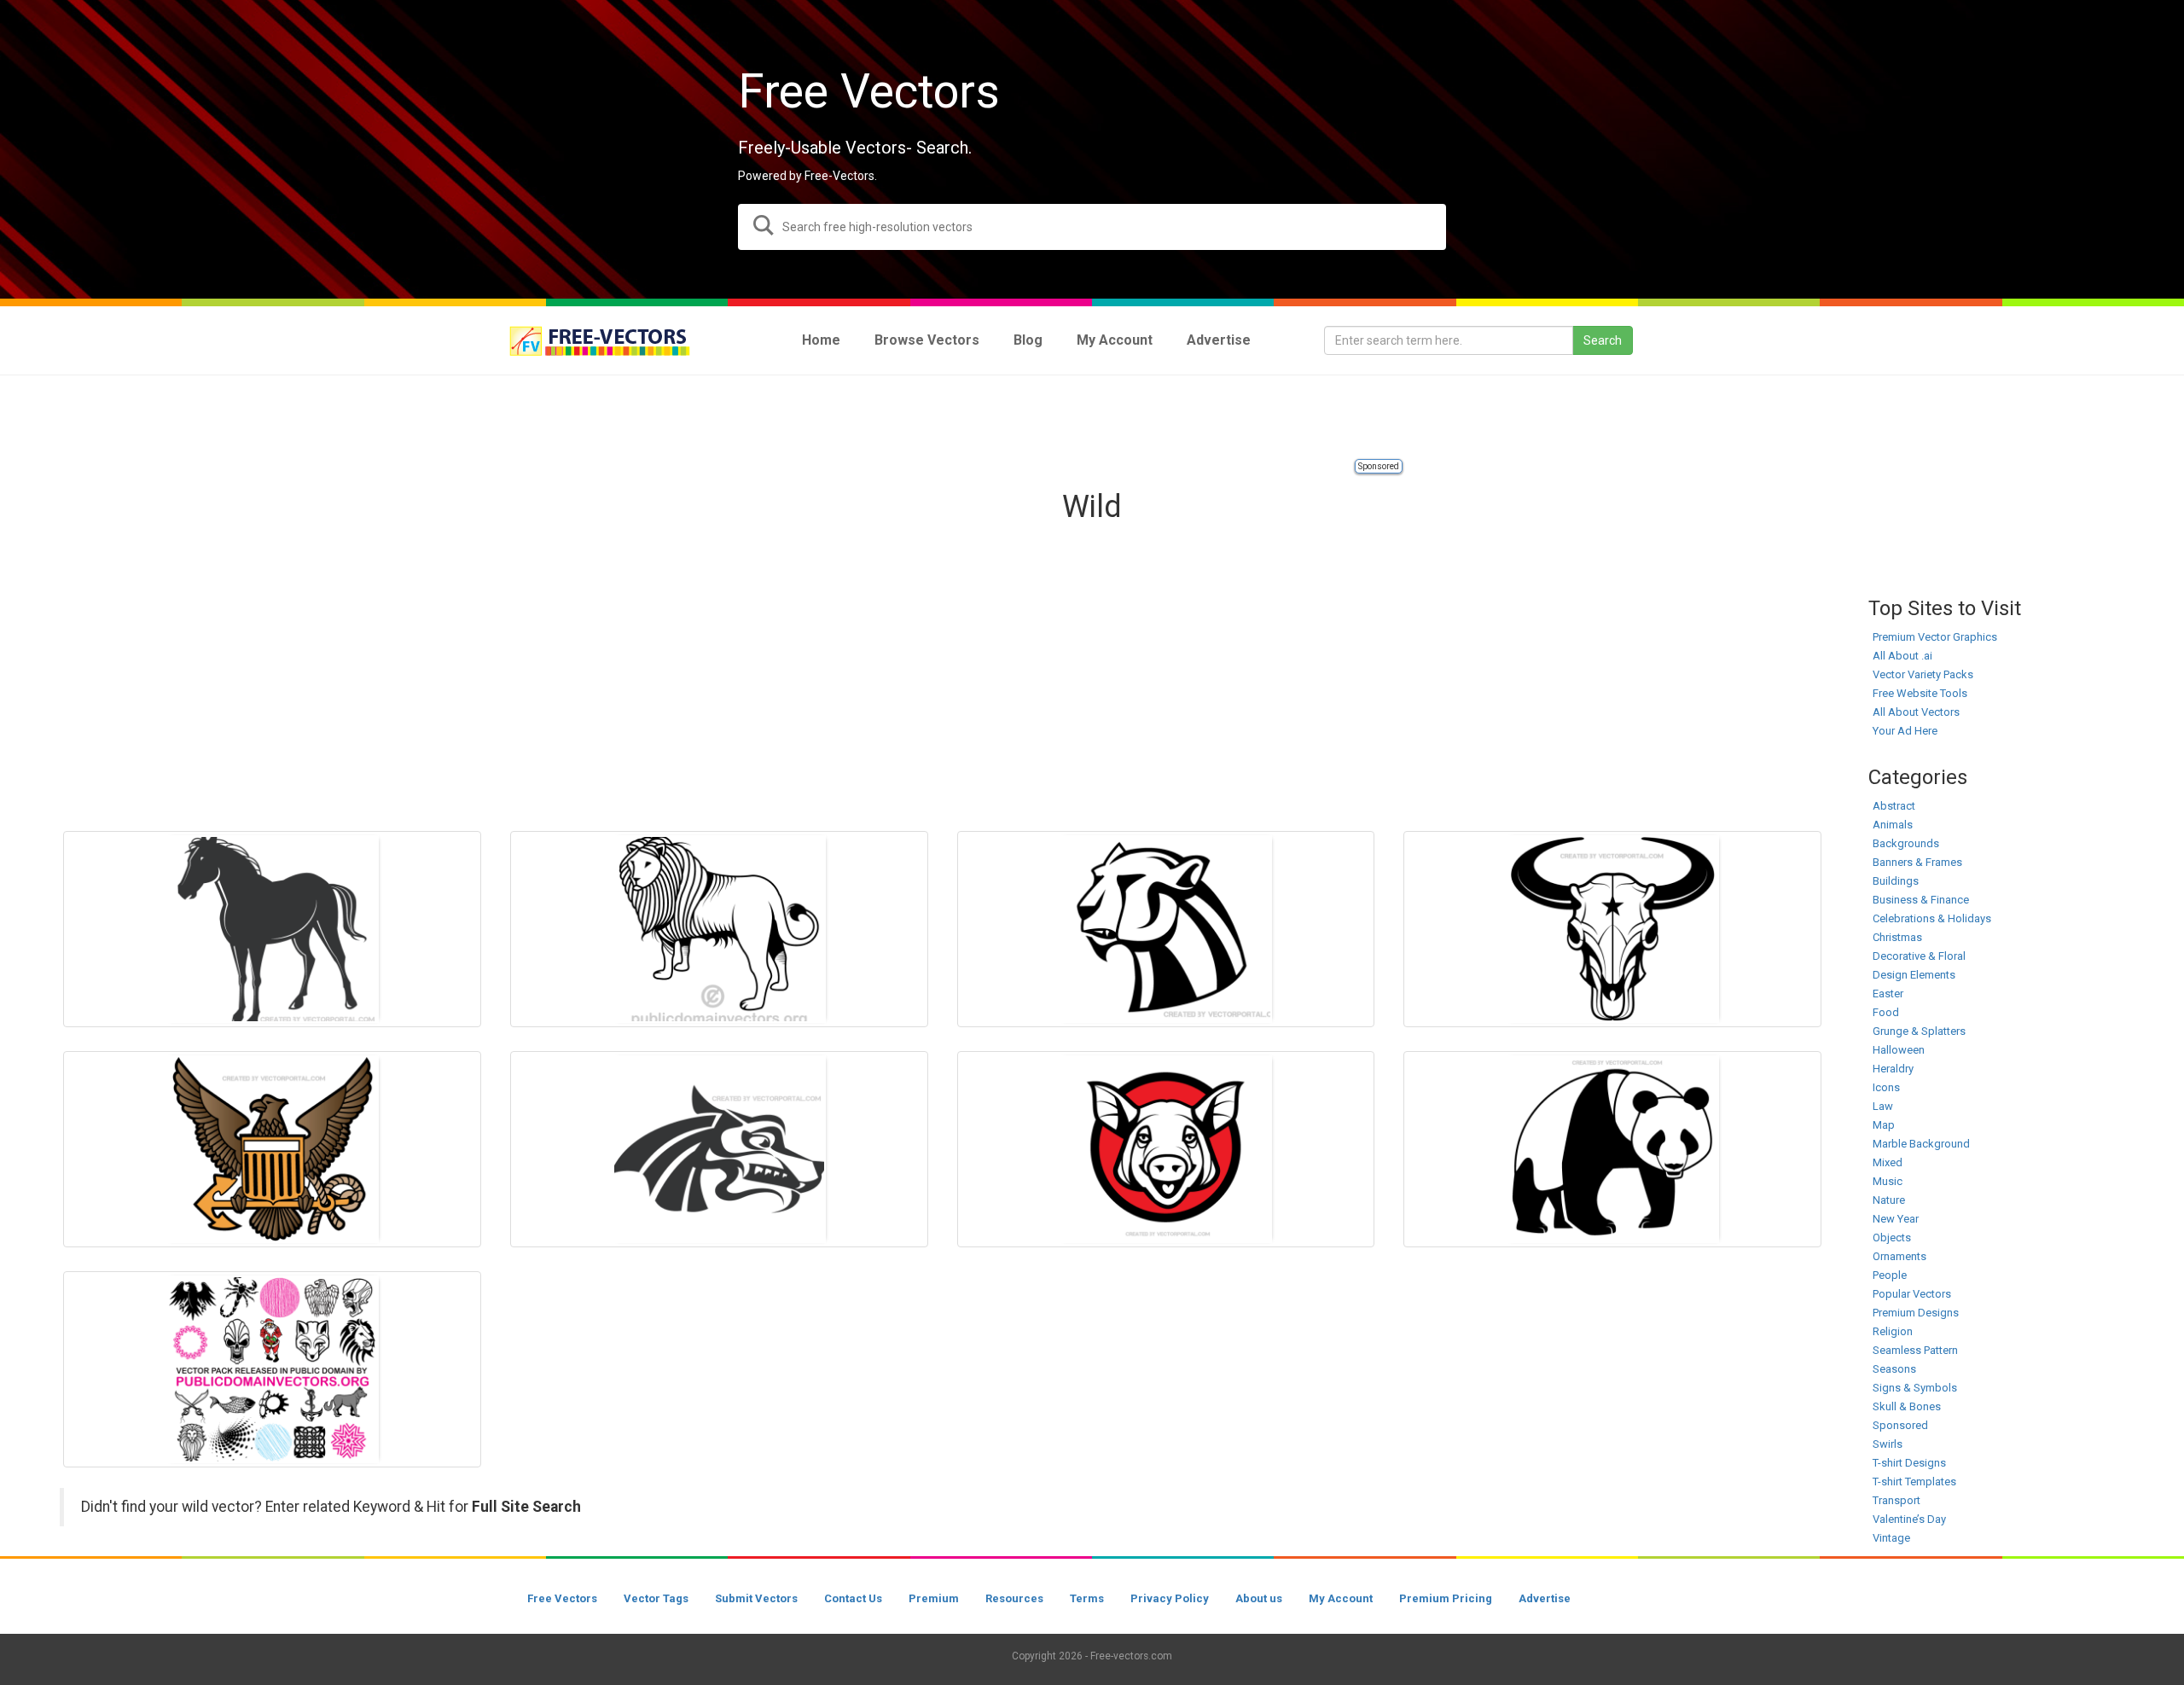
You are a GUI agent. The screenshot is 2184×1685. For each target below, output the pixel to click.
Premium (934, 1598)
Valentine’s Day (1909, 1519)
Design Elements (1914, 975)
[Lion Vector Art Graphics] (719, 929)
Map (1884, 1125)
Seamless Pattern (1915, 1350)
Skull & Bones (1907, 1406)
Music (1888, 1181)
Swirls (1888, 1444)
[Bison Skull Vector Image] (1612, 929)
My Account (1341, 1598)
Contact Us (853, 1598)
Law (1883, 1106)
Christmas (1897, 937)
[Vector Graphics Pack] (272, 1369)
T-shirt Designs (1909, 1463)
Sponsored (1379, 466)
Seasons (1894, 1369)
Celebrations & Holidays (1932, 918)
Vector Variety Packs (1923, 674)
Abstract (1894, 806)
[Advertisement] (1092, 418)
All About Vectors (1916, 712)
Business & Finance (1921, 900)
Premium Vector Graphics (1935, 637)
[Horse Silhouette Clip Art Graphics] (272, 929)
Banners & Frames (1917, 862)
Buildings (1896, 881)
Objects (1892, 1238)
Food (1886, 1012)
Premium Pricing (1446, 1598)
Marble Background (1921, 1144)
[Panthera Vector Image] (1166, 929)
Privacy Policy (1170, 1598)
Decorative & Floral (1919, 956)
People (1890, 1275)
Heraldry (1893, 1069)
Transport (1896, 1500)
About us (1259, 1598)
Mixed (1888, 1162)
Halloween (1899, 1050)
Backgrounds (1906, 843)
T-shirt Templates (1914, 1482)
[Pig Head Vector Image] (1166, 1149)
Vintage (1891, 1538)
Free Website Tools (1920, 693)
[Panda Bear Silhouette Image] (1612, 1149)
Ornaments (1899, 1256)
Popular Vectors (1912, 1294)
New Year (1896, 1219)
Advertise (1545, 1598)
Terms (1087, 1598)
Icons (1886, 1087)
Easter (1888, 994)
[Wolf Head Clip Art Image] (719, 1149)
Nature (1889, 1200)
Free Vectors (562, 1598)
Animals (1893, 825)
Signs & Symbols (1915, 1388)
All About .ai (1902, 656)
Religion (1893, 1331)
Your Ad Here (1905, 731)
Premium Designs (1916, 1313)
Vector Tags (656, 1598)
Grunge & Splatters (1919, 1031)
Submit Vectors (756, 1598)
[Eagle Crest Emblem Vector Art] (272, 1149)
